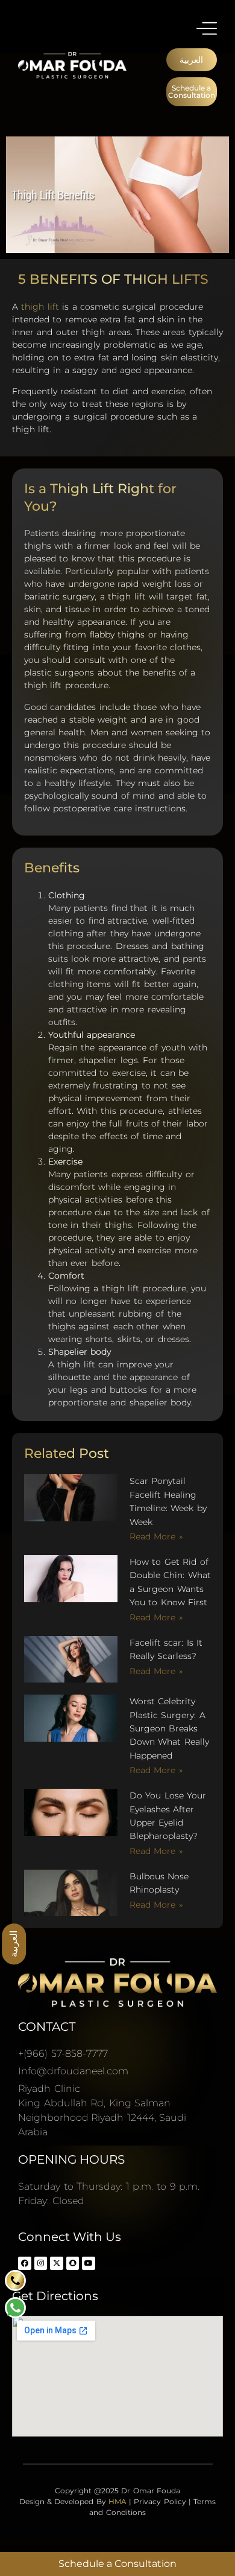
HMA (117, 2501)
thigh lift (40, 307)
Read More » (156, 1536)
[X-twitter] (57, 2263)
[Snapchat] (73, 2263)
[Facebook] (25, 2263)
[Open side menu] (207, 28)
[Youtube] (89, 2263)
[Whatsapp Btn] (15, 2280)
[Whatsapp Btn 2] (15, 2308)
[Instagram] (41, 2263)
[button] (192, 60)
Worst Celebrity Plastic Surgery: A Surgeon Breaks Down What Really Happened (169, 1728)
